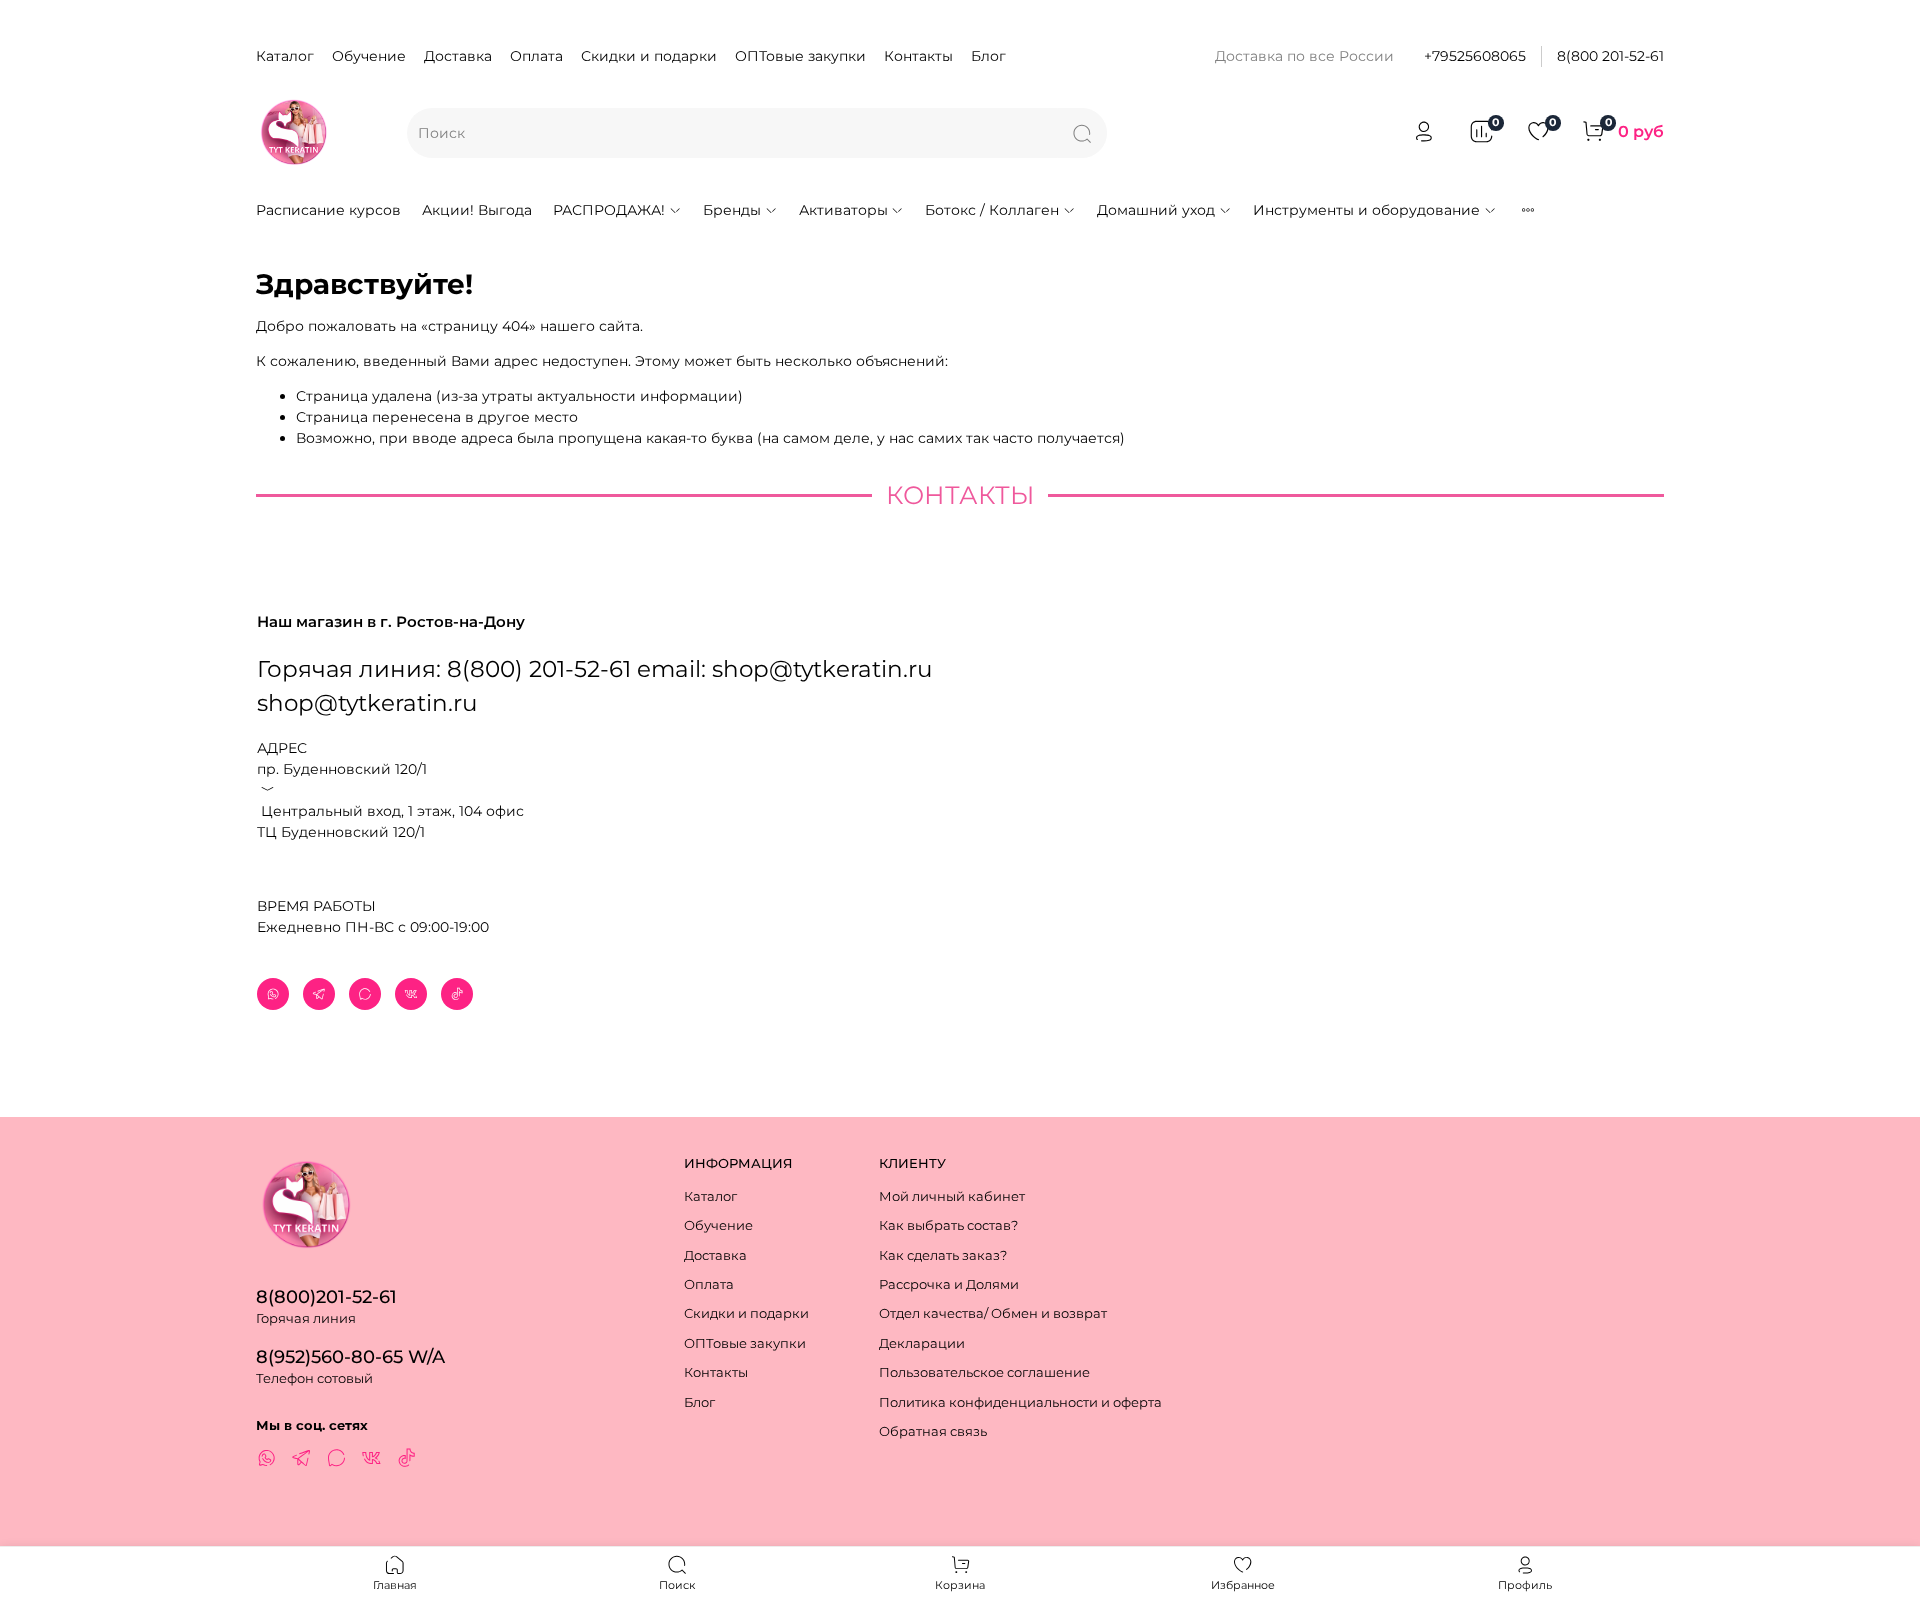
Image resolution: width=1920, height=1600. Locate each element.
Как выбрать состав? (948, 1225)
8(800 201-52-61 (1610, 56)
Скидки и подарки (649, 56)
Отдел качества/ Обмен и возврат (993, 1313)
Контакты (918, 56)
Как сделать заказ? (943, 1255)
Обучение (369, 56)
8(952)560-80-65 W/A (350, 1356)
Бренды (732, 210)
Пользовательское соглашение (984, 1372)
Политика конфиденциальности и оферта (1020, 1402)
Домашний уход (1156, 210)
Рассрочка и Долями (949, 1284)
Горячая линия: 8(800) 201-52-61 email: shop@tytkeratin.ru (594, 669)
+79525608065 (1475, 56)
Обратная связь (933, 1431)
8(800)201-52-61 (326, 1296)
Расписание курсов (328, 210)
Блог (988, 56)
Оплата (536, 56)
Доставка (458, 56)
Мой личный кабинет (952, 1196)
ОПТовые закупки (800, 56)
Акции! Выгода (477, 210)
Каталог (285, 56)
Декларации (922, 1343)
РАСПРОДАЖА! (609, 210)
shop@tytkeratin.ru (367, 703)
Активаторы (843, 210)
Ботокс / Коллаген (992, 210)
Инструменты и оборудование (1366, 210)
